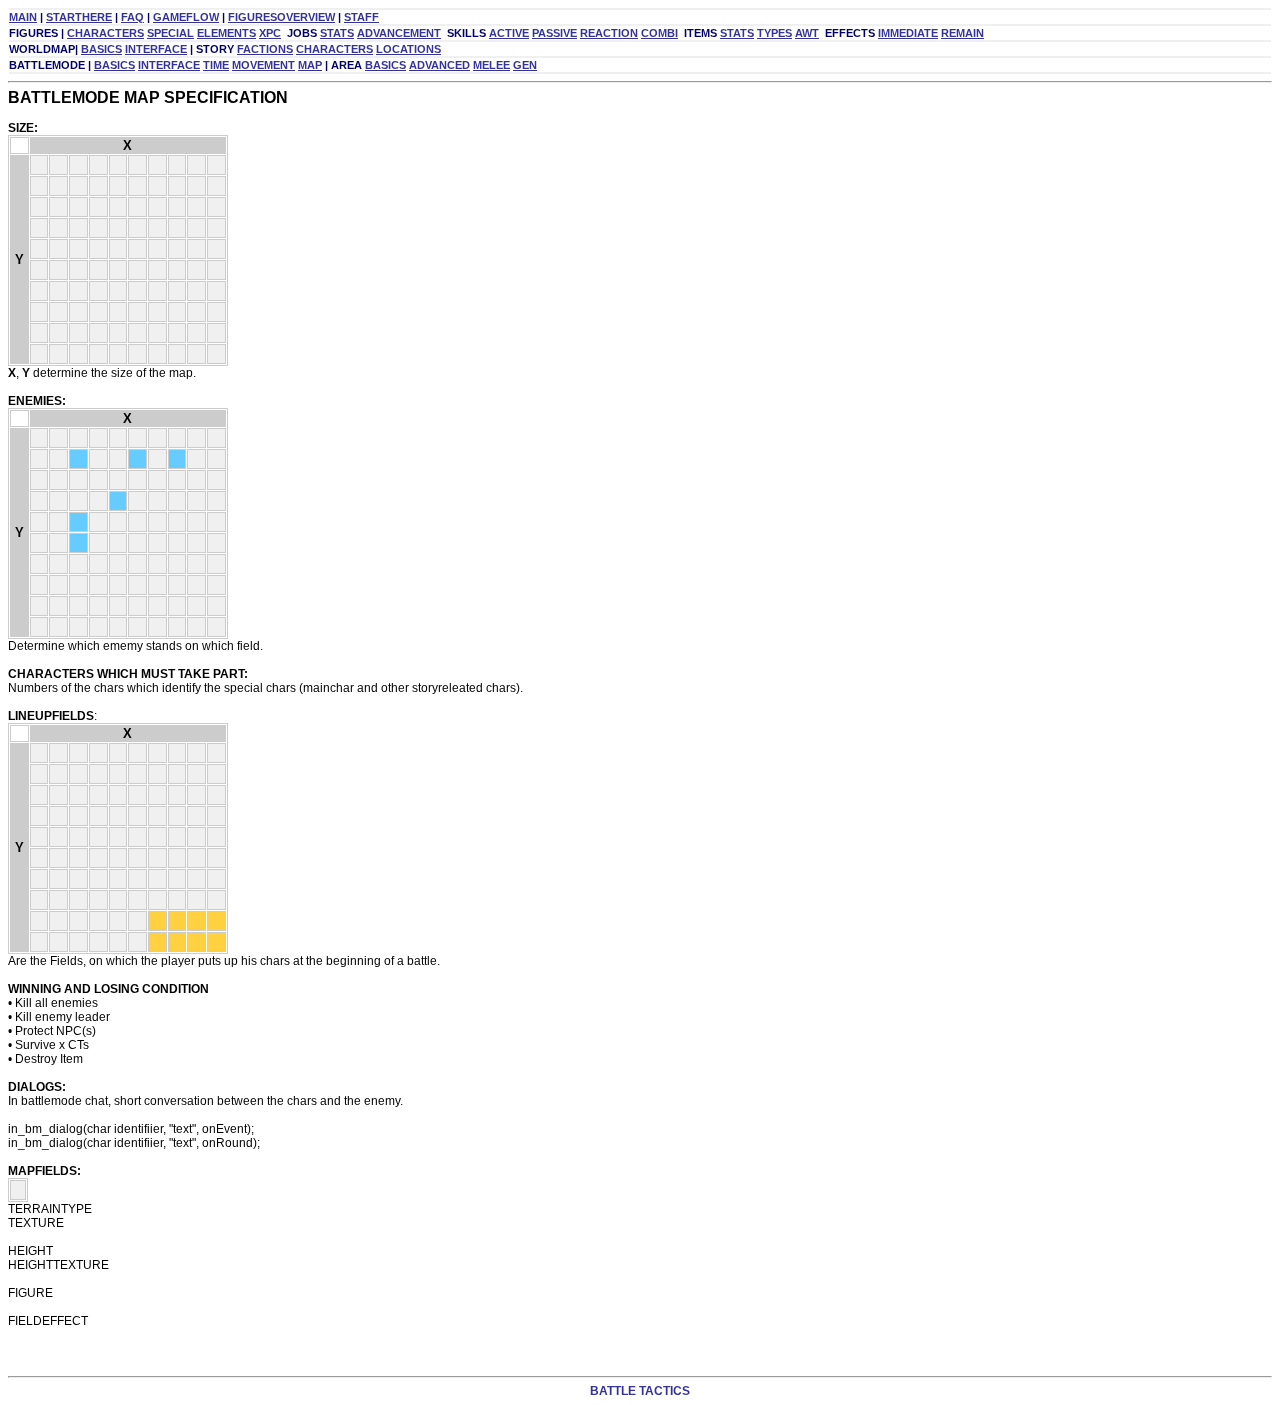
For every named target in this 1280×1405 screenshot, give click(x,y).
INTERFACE (156, 49)
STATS (337, 33)
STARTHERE (79, 17)
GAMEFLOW (186, 17)
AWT (807, 33)
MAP (310, 65)
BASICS (101, 49)
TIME (216, 65)
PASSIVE (554, 33)
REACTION (609, 33)
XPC (270, 33)
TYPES (774, 33)
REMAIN (962, 33)
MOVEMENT (263, 65)
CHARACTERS (105, 33)
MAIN (23, 17)
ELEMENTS (226, 33)
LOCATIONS (408, 49)
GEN (525, 65)
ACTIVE (509, 33)
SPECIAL (170, 33)
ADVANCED (439, 65)
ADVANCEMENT (399, 33)
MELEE (491, 65)
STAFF (361, 17)
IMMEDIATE (908, 33)
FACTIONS (265, 49)
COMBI (659, 33)
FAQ (132, 17)
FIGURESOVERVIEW (281, 17)
